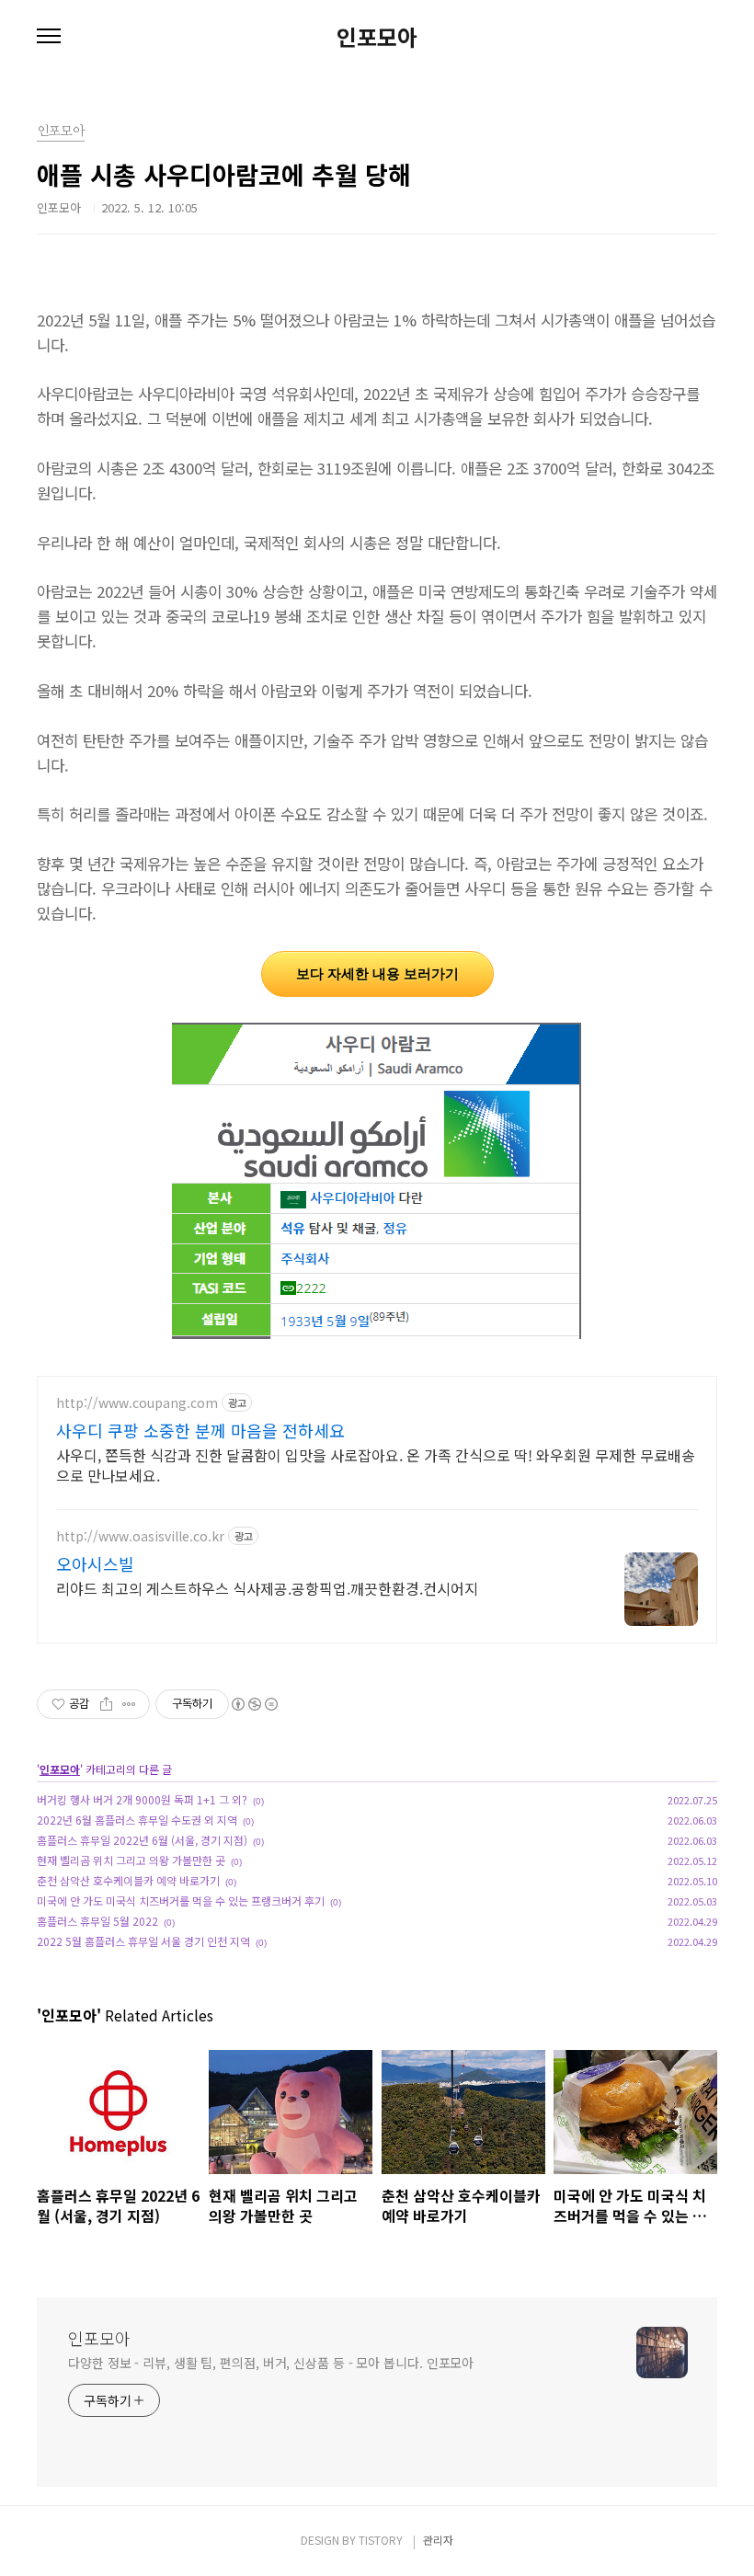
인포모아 (377, 37)
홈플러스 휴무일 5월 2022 (97, 1921)
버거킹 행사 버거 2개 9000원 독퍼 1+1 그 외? (142, 1799)
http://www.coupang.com (137, 1403)
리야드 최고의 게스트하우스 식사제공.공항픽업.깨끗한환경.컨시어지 (267, 1588)
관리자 (438, 2540)
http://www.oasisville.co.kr (140, 1536)
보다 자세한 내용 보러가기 (377, 973)
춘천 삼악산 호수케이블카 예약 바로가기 (128, 1880)
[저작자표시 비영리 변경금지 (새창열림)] (254, 1704)
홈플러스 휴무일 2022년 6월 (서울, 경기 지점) (142, 1840)
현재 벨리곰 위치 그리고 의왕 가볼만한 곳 (131, 1860)
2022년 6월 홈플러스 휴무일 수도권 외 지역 (137, 1820)
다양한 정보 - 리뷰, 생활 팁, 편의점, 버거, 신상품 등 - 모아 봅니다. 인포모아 (271, 2363)
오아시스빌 (95, 1563)
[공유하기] (106, 1704)
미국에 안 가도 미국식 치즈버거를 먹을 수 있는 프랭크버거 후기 (181, 1901)
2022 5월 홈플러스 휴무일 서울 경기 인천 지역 (143, 1941)
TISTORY (381, 2540)
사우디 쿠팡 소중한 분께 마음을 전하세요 (200, 1430)
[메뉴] (49, 37)
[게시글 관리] (129, 1704)
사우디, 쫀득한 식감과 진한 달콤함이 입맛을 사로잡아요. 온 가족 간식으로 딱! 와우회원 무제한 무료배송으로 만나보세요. (376, 1465)
